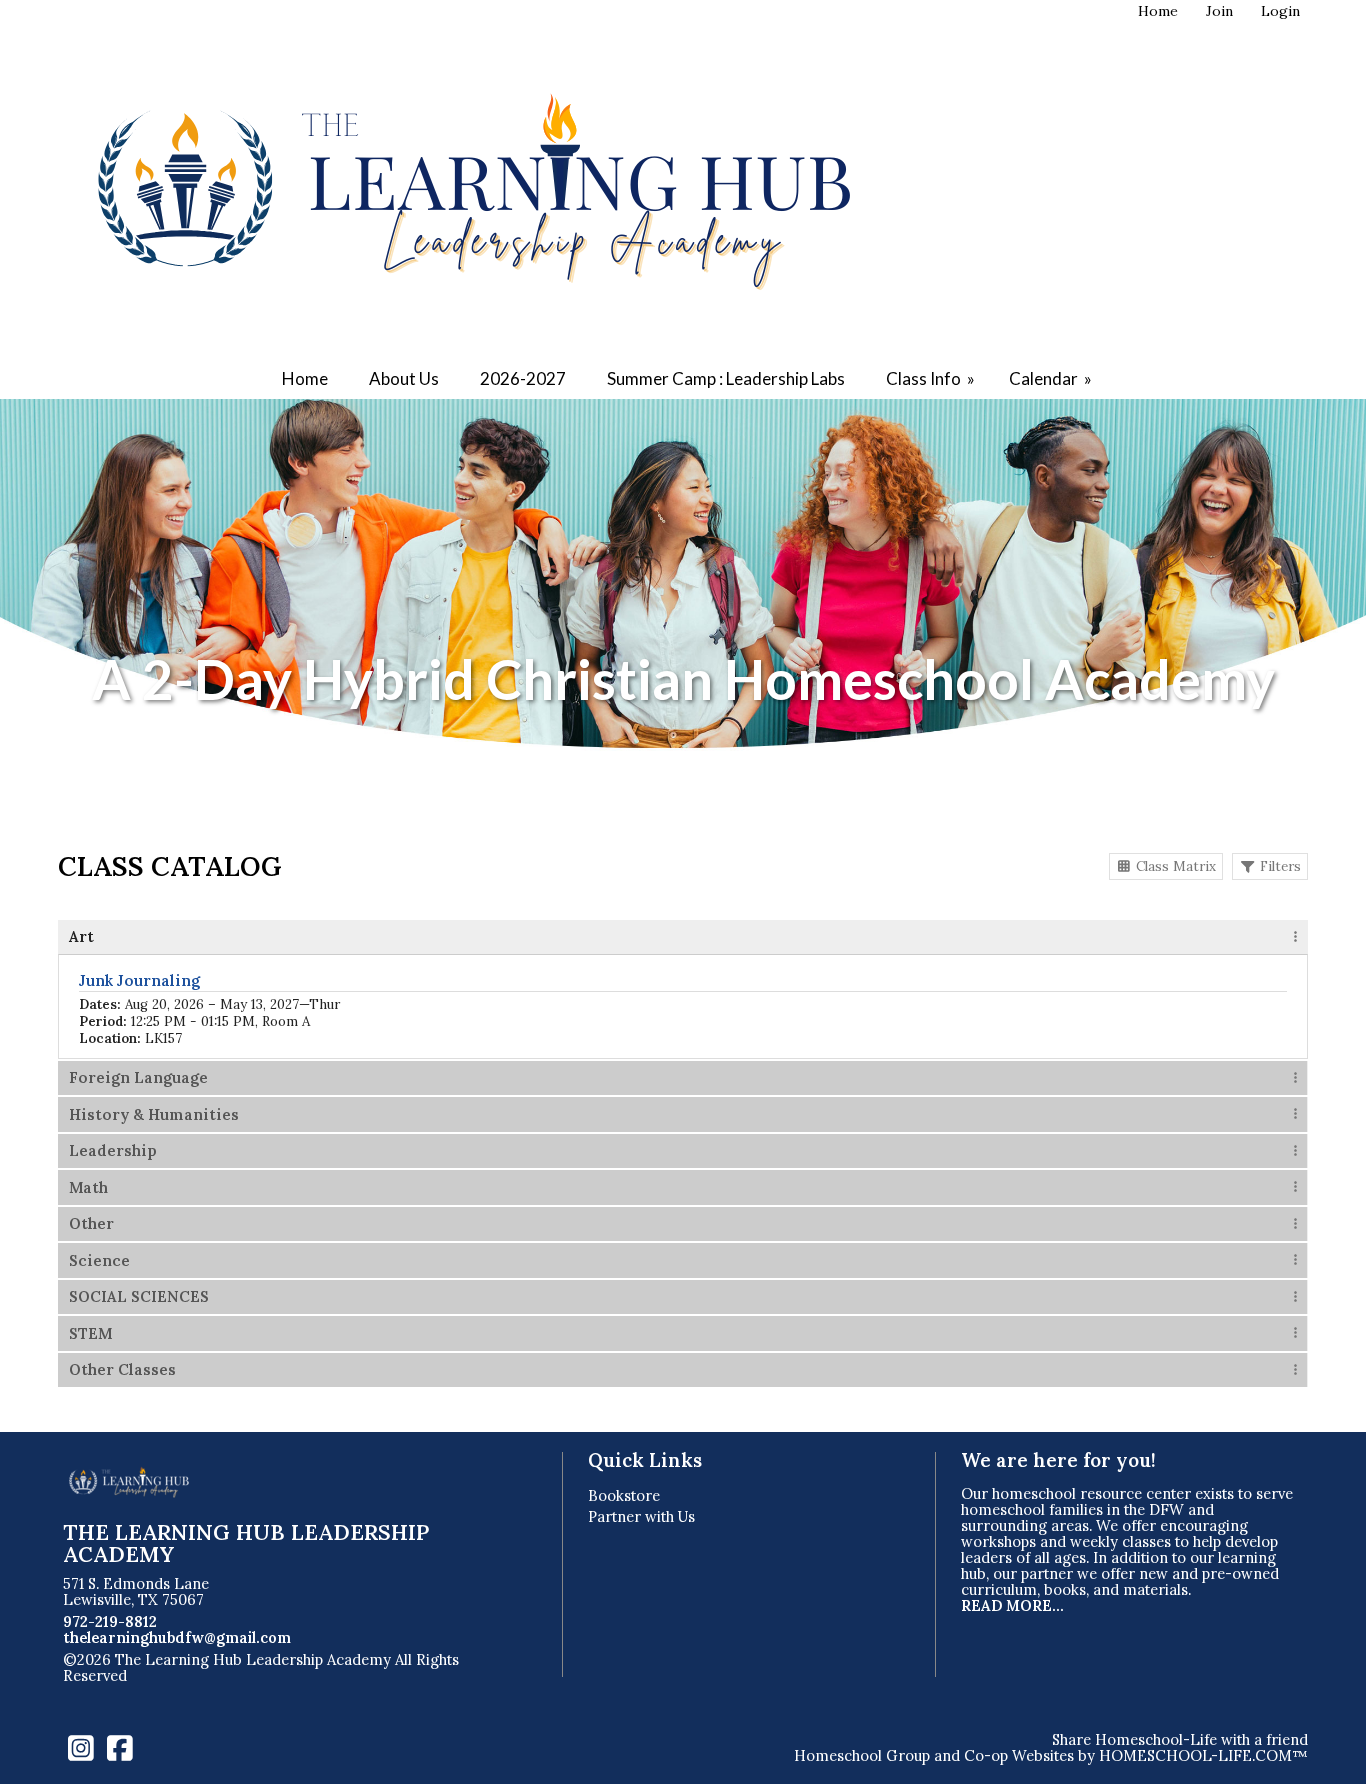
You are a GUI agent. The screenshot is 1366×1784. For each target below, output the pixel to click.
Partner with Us (641, 1516)
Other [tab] (91, 1223)
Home (305, 378)
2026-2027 (523, 378)
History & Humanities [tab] (154, 1114)
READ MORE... (1012, 1605)
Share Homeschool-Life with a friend (1180, 1739)
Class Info (932, 378)
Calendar (1052, 378)
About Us (404, 378)
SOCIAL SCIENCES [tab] (139, 1296)
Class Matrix (1174, 866)
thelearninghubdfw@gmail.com (177, 1637)
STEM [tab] (90, 1333)
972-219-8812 (110, 1621)
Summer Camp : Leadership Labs (726, 378)
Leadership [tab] (113, 1150)
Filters (1278, 866)
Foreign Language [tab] (138, 1077)
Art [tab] (81, 936)
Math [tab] (88, 1187)
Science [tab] (99, 1260)
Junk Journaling (139, 980)
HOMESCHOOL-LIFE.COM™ (1203, 1755)
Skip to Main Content (218, 1675)
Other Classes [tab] (122, 1369)
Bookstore (624, 1495)
